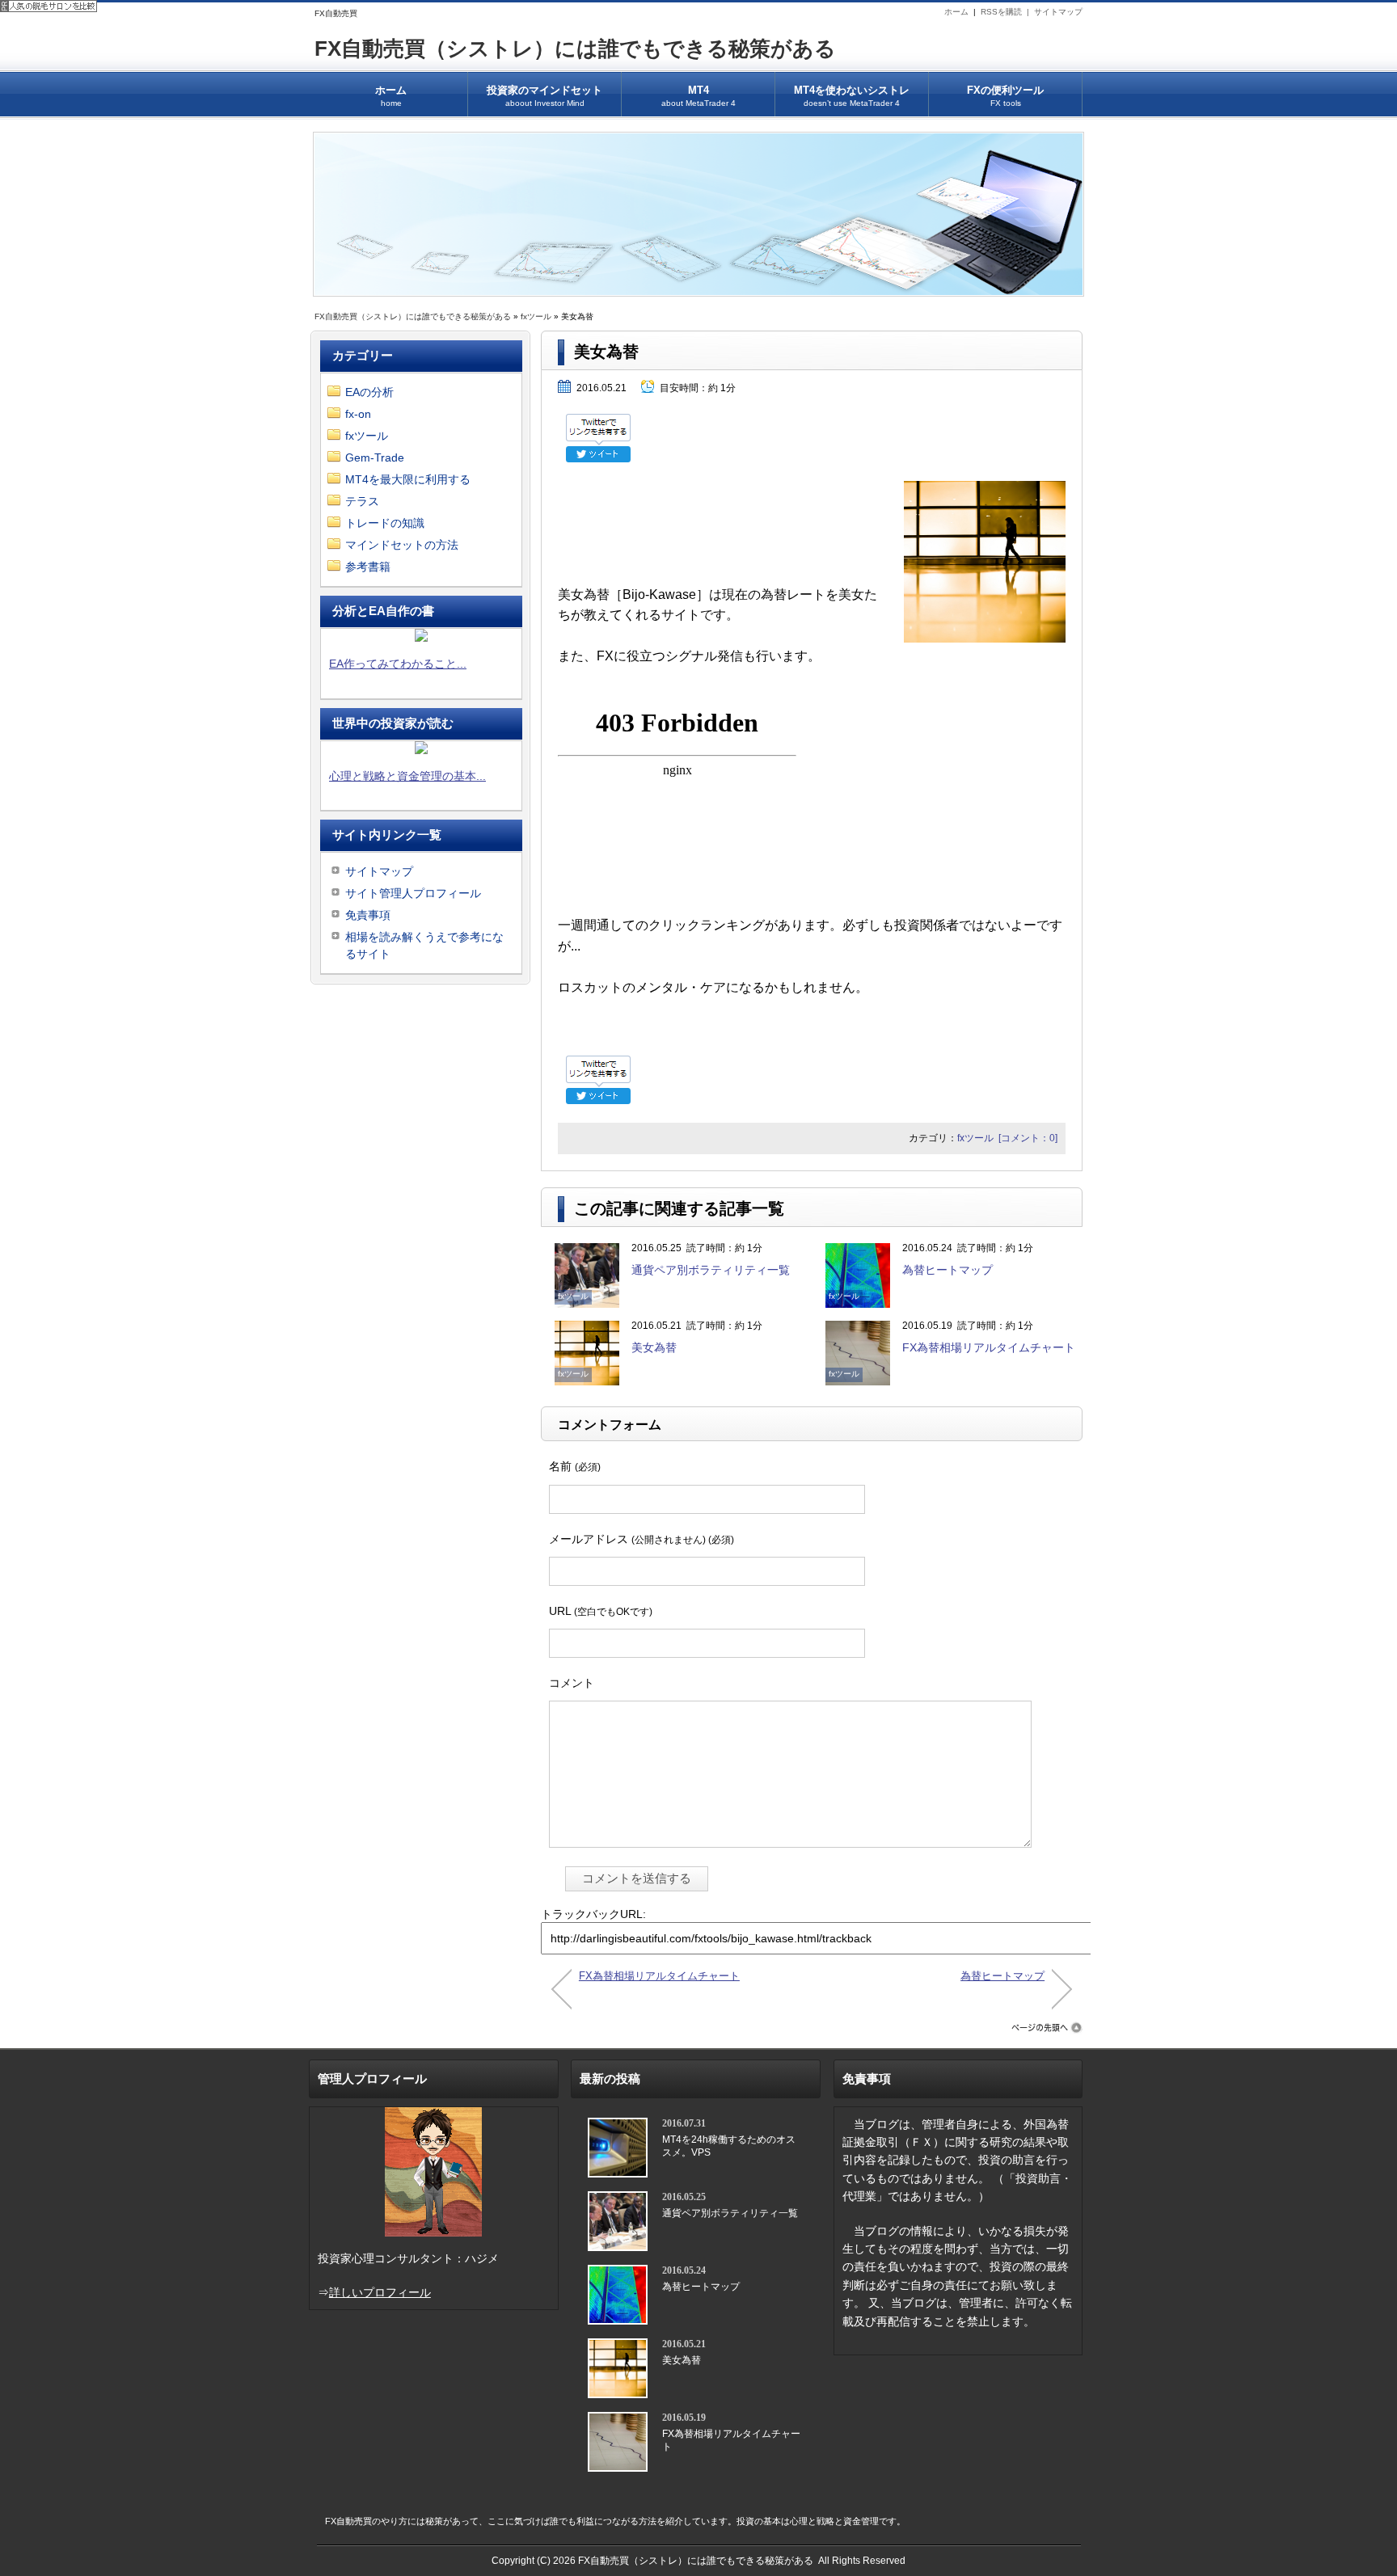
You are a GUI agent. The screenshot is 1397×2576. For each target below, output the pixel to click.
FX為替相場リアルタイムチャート (989, 1347)
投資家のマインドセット (544, 96)
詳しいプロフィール (380, 2292)
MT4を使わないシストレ (852, 96)
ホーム (956, 12)
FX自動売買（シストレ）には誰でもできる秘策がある (575, 48)
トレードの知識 (385, 523)
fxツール (536, 316)
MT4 (698, 96)
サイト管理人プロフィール (413, 893)
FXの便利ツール (1005, 96)
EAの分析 (369, 392)
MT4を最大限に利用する (408, 479)
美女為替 (654, 1347)
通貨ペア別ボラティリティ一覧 (711, 1270)
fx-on (358, 414)
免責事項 (368, 915)
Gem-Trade (375, 457)
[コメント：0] (1028, 1138)
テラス (362, 501)
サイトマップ (1058, 12)
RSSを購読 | (1007, 12)
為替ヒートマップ (948, 1270)
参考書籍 (368, 567)
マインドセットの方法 (402, 545)
